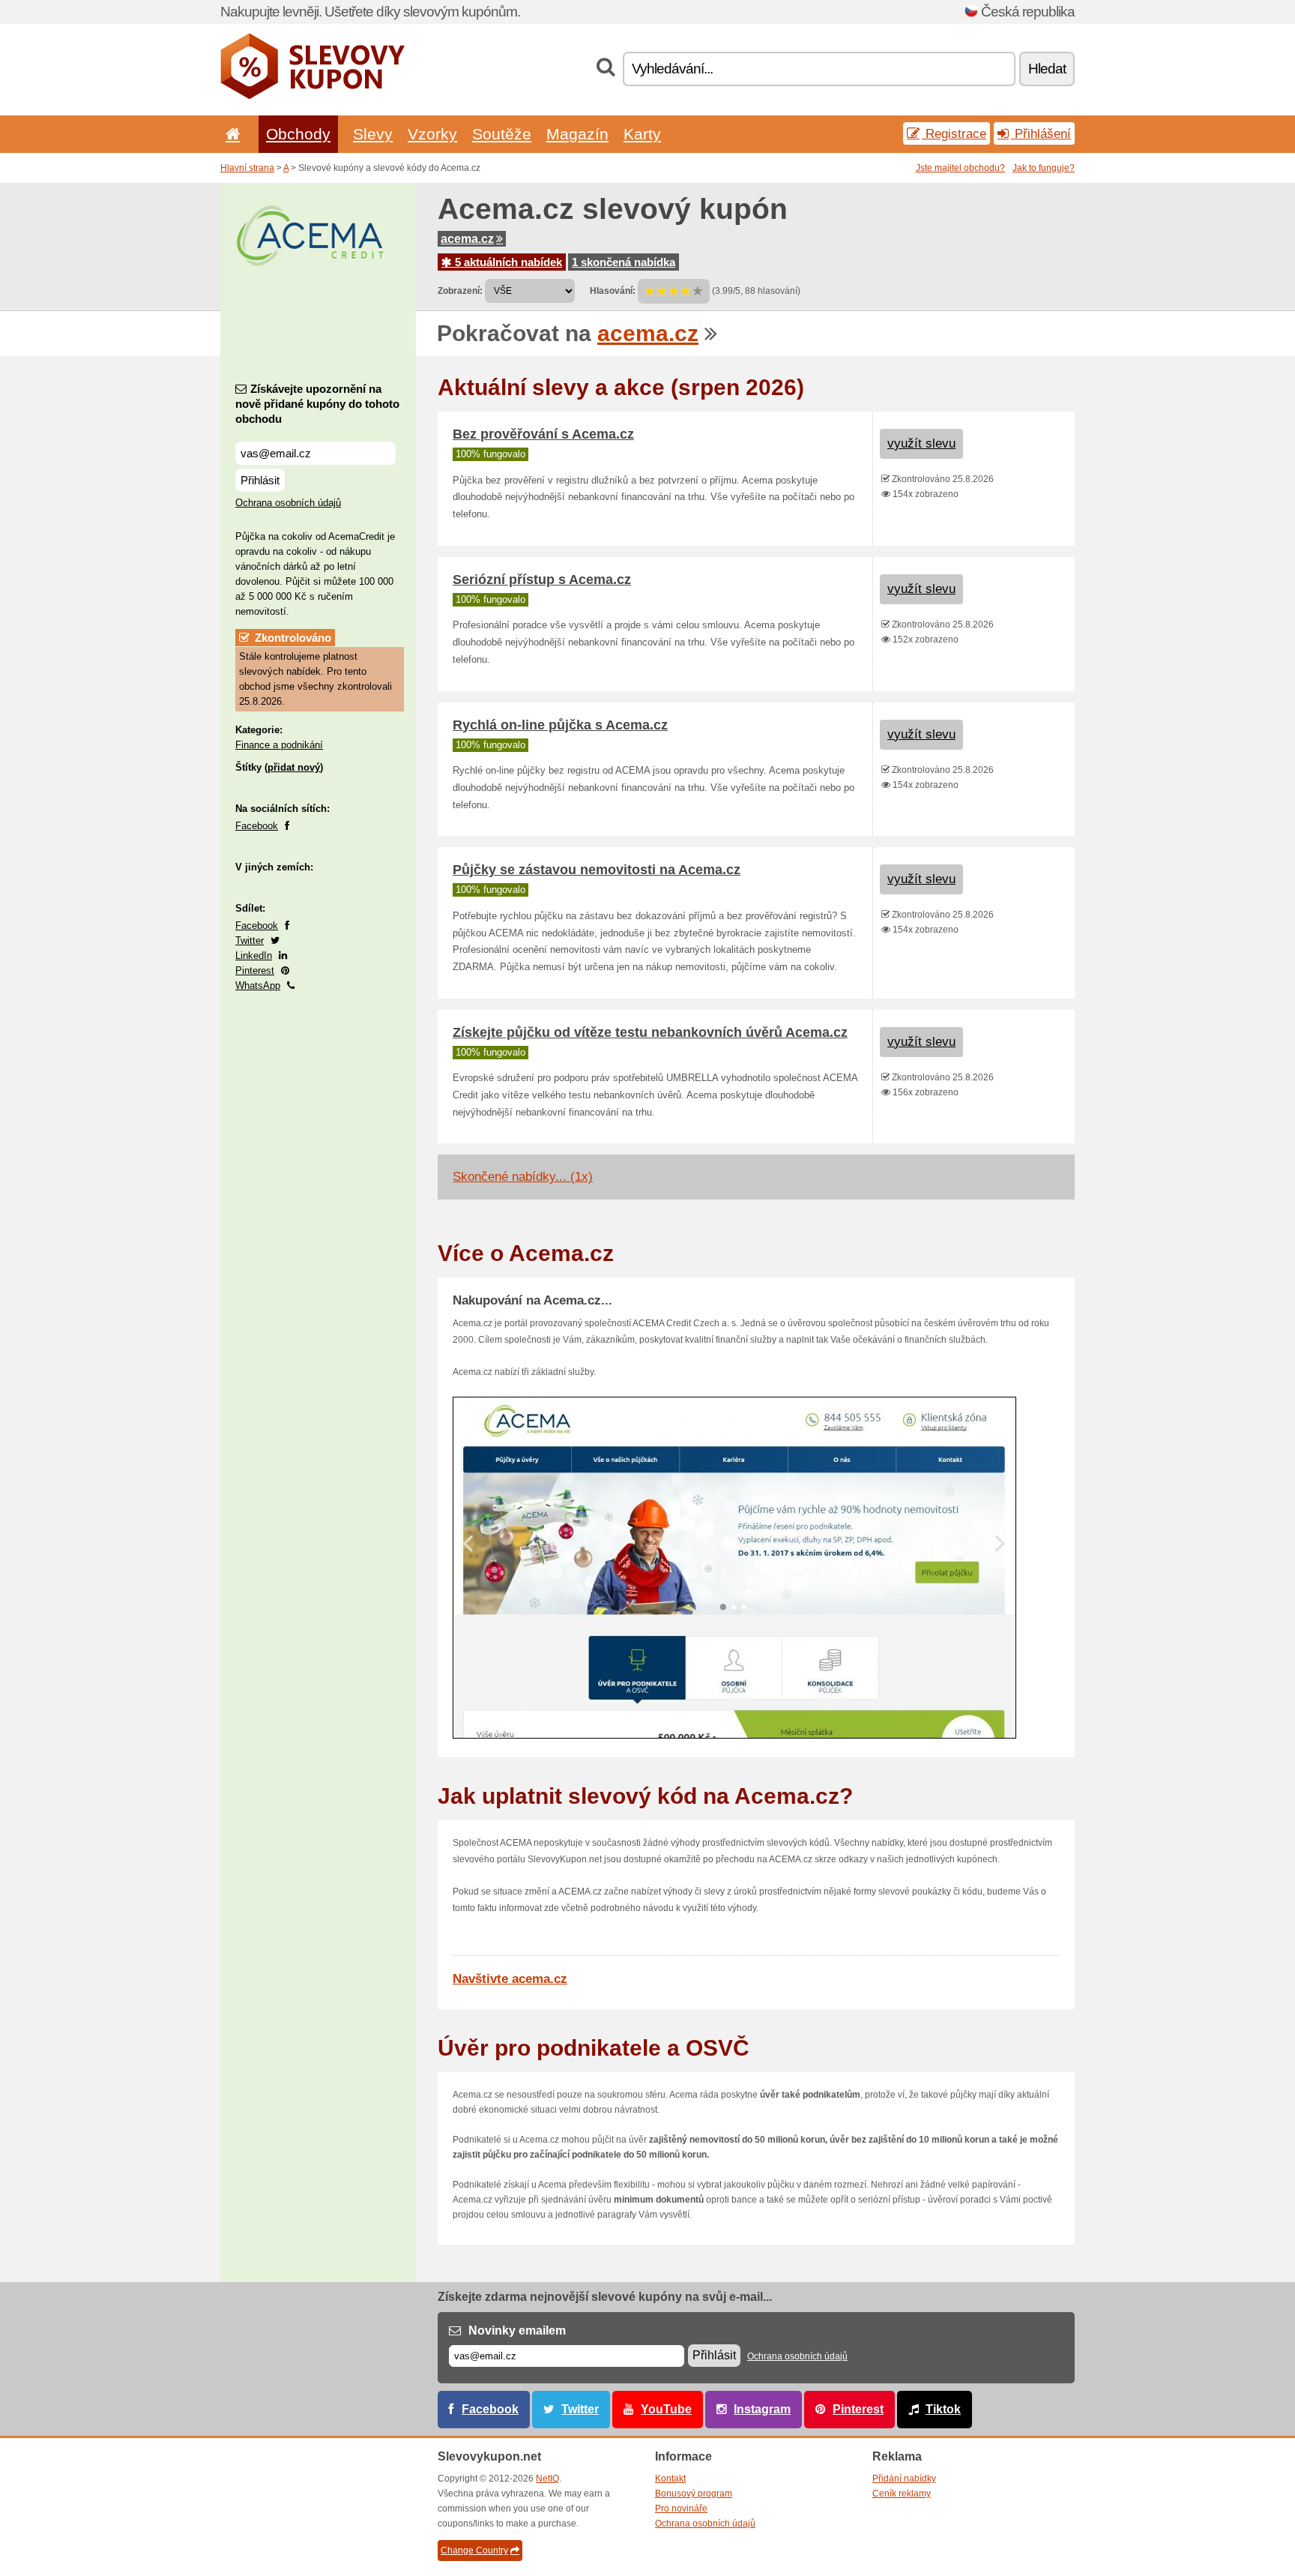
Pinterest (255, 970)
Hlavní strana (247, 168)
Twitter (250, 941)
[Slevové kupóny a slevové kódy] (313, 96)
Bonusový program (694, 2494)
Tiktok (943, 2409)
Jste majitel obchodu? (960, 168)
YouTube (666, 2409)
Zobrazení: (460, 291)
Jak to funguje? (1044, 168)
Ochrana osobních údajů (288, 503)
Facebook (257, 826)
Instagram (762, 2409)
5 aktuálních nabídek (507, 262)
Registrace (954, 133)
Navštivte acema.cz (510, 1979)
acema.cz (467, 239)
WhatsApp (258, 985)
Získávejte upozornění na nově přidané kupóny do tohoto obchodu (317, 404)
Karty (642, 134)
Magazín (577, 134)
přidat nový (294, 767)
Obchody (298, 134)
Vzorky (432, 134)
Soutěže (502, 134)
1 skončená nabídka (624, 262)
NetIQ (547, 2479)
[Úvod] (230, 134)
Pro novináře (681, 2509)
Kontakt (670, 2479)
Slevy (373, 134)
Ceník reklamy (902, 2494)
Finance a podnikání (279, 745)
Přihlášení (1041, 133)
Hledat (1047, 69)
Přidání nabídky (904, 2479)
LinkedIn (254, 956)
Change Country (474, 2551)
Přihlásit (260, 480)
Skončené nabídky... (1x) (523, 1177)
